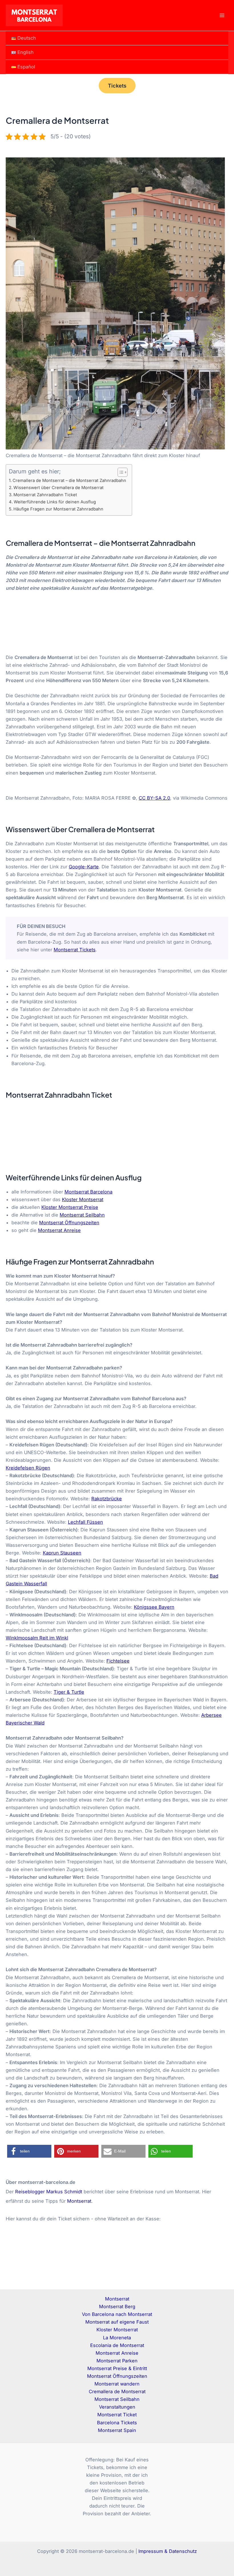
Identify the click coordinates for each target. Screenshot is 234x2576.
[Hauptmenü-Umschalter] (222, 16)
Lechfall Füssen (85, 1522)
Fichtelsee (118, 1661)
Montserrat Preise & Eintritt (117, 2368)
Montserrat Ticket (117, 2415)
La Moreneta (117, 2338)
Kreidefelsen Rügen (28, 1468)
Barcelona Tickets (117, 2423)
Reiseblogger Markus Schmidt (49, 2192)
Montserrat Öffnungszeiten (69, 1223)
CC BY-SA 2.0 (154, 798)
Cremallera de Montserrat (117, 2391)
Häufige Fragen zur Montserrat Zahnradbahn (58, 509)
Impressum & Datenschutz (168, 2551)
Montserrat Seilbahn (82, 1215)
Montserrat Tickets (75, 950)
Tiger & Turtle (69, 1692)
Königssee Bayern (154, 1607)
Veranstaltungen (117, 2407)
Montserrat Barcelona (88, 1192)
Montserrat (79, 2201)
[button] (117, 86)
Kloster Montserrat (83, 1199)
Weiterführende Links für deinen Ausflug (55, 502)
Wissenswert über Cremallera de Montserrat (58, 488)
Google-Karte (84, 867)
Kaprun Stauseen (62, 1553)
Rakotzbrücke (107, 1499)
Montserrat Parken (117, 2361)
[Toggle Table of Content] (120, 472)
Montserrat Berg (117, 2307)
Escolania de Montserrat (117, 2345)
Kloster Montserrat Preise (70, 1207)
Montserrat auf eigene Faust (117, 2322)
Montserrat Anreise (59, 1230)
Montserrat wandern (117, 2384)
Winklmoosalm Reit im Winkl (37, 1638)
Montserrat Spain (117, 2430)
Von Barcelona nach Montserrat (117, 2314)
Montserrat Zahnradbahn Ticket (45, 495)
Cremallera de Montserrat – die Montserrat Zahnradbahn (69, 481)
